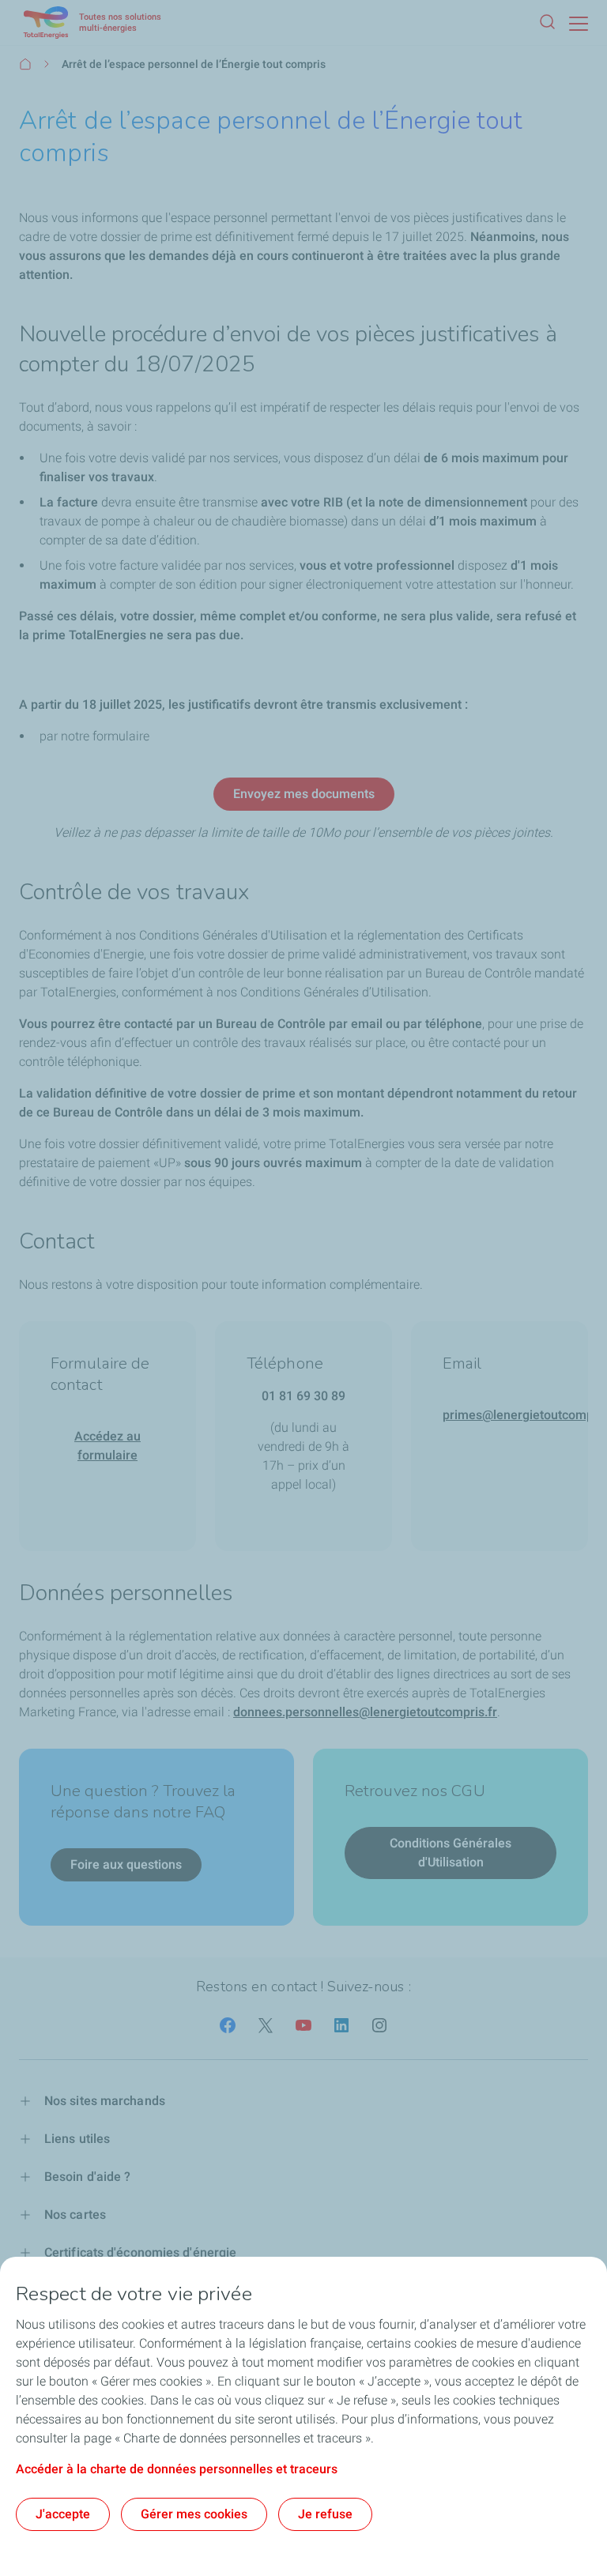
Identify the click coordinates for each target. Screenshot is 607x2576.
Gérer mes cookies (194, 2514)
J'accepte (63, 2514)
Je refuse (325, 2514)
